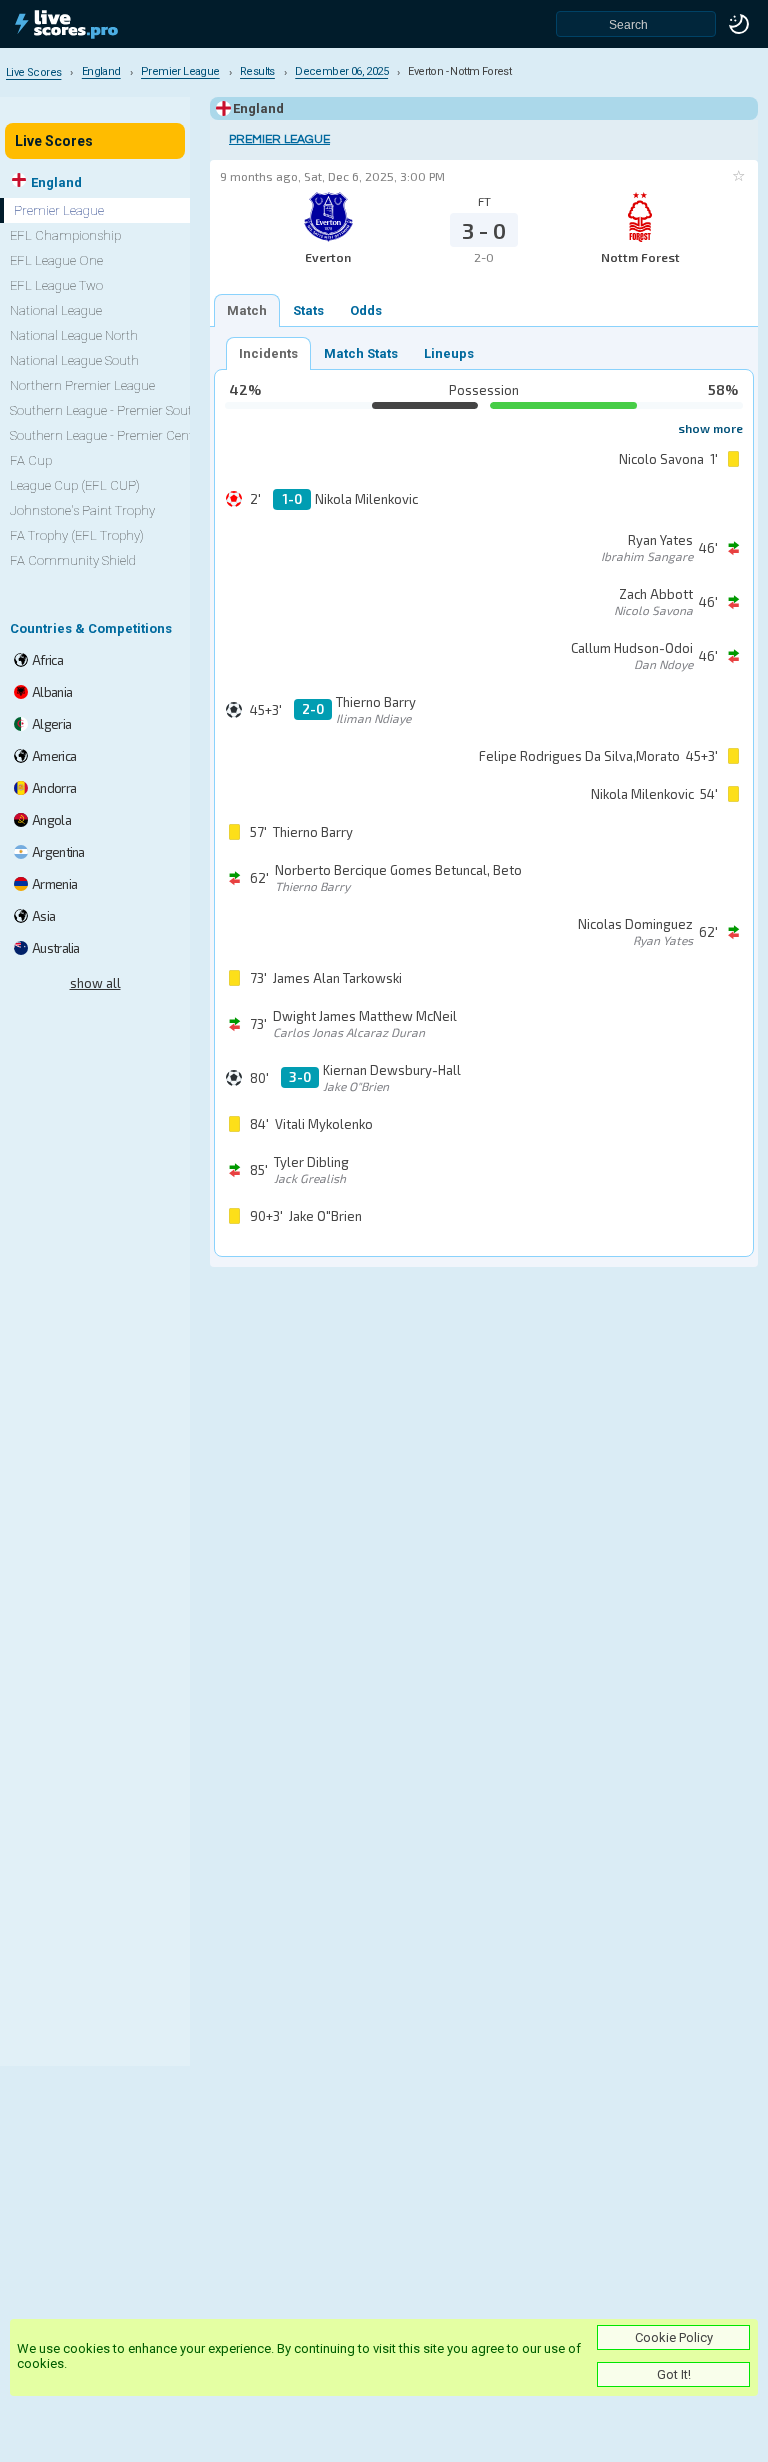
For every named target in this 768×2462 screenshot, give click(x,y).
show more (710, 428)
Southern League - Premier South (105, 410)
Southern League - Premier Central (109, 435)
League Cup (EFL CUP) (75, 485)
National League (56, 310)
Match (247, 310)
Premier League (279, 139)
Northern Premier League (82, 385)
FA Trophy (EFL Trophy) (77, 535)
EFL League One (56, 260)
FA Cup (31, 460)
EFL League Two (56, 285)
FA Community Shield (73, 560)
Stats (308, 310)
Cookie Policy (674, 2337)
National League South (74, 360)
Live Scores (54, 141)
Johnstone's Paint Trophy (82, 510)
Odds (366, 310)
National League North (74, 335)
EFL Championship (65, 235)
